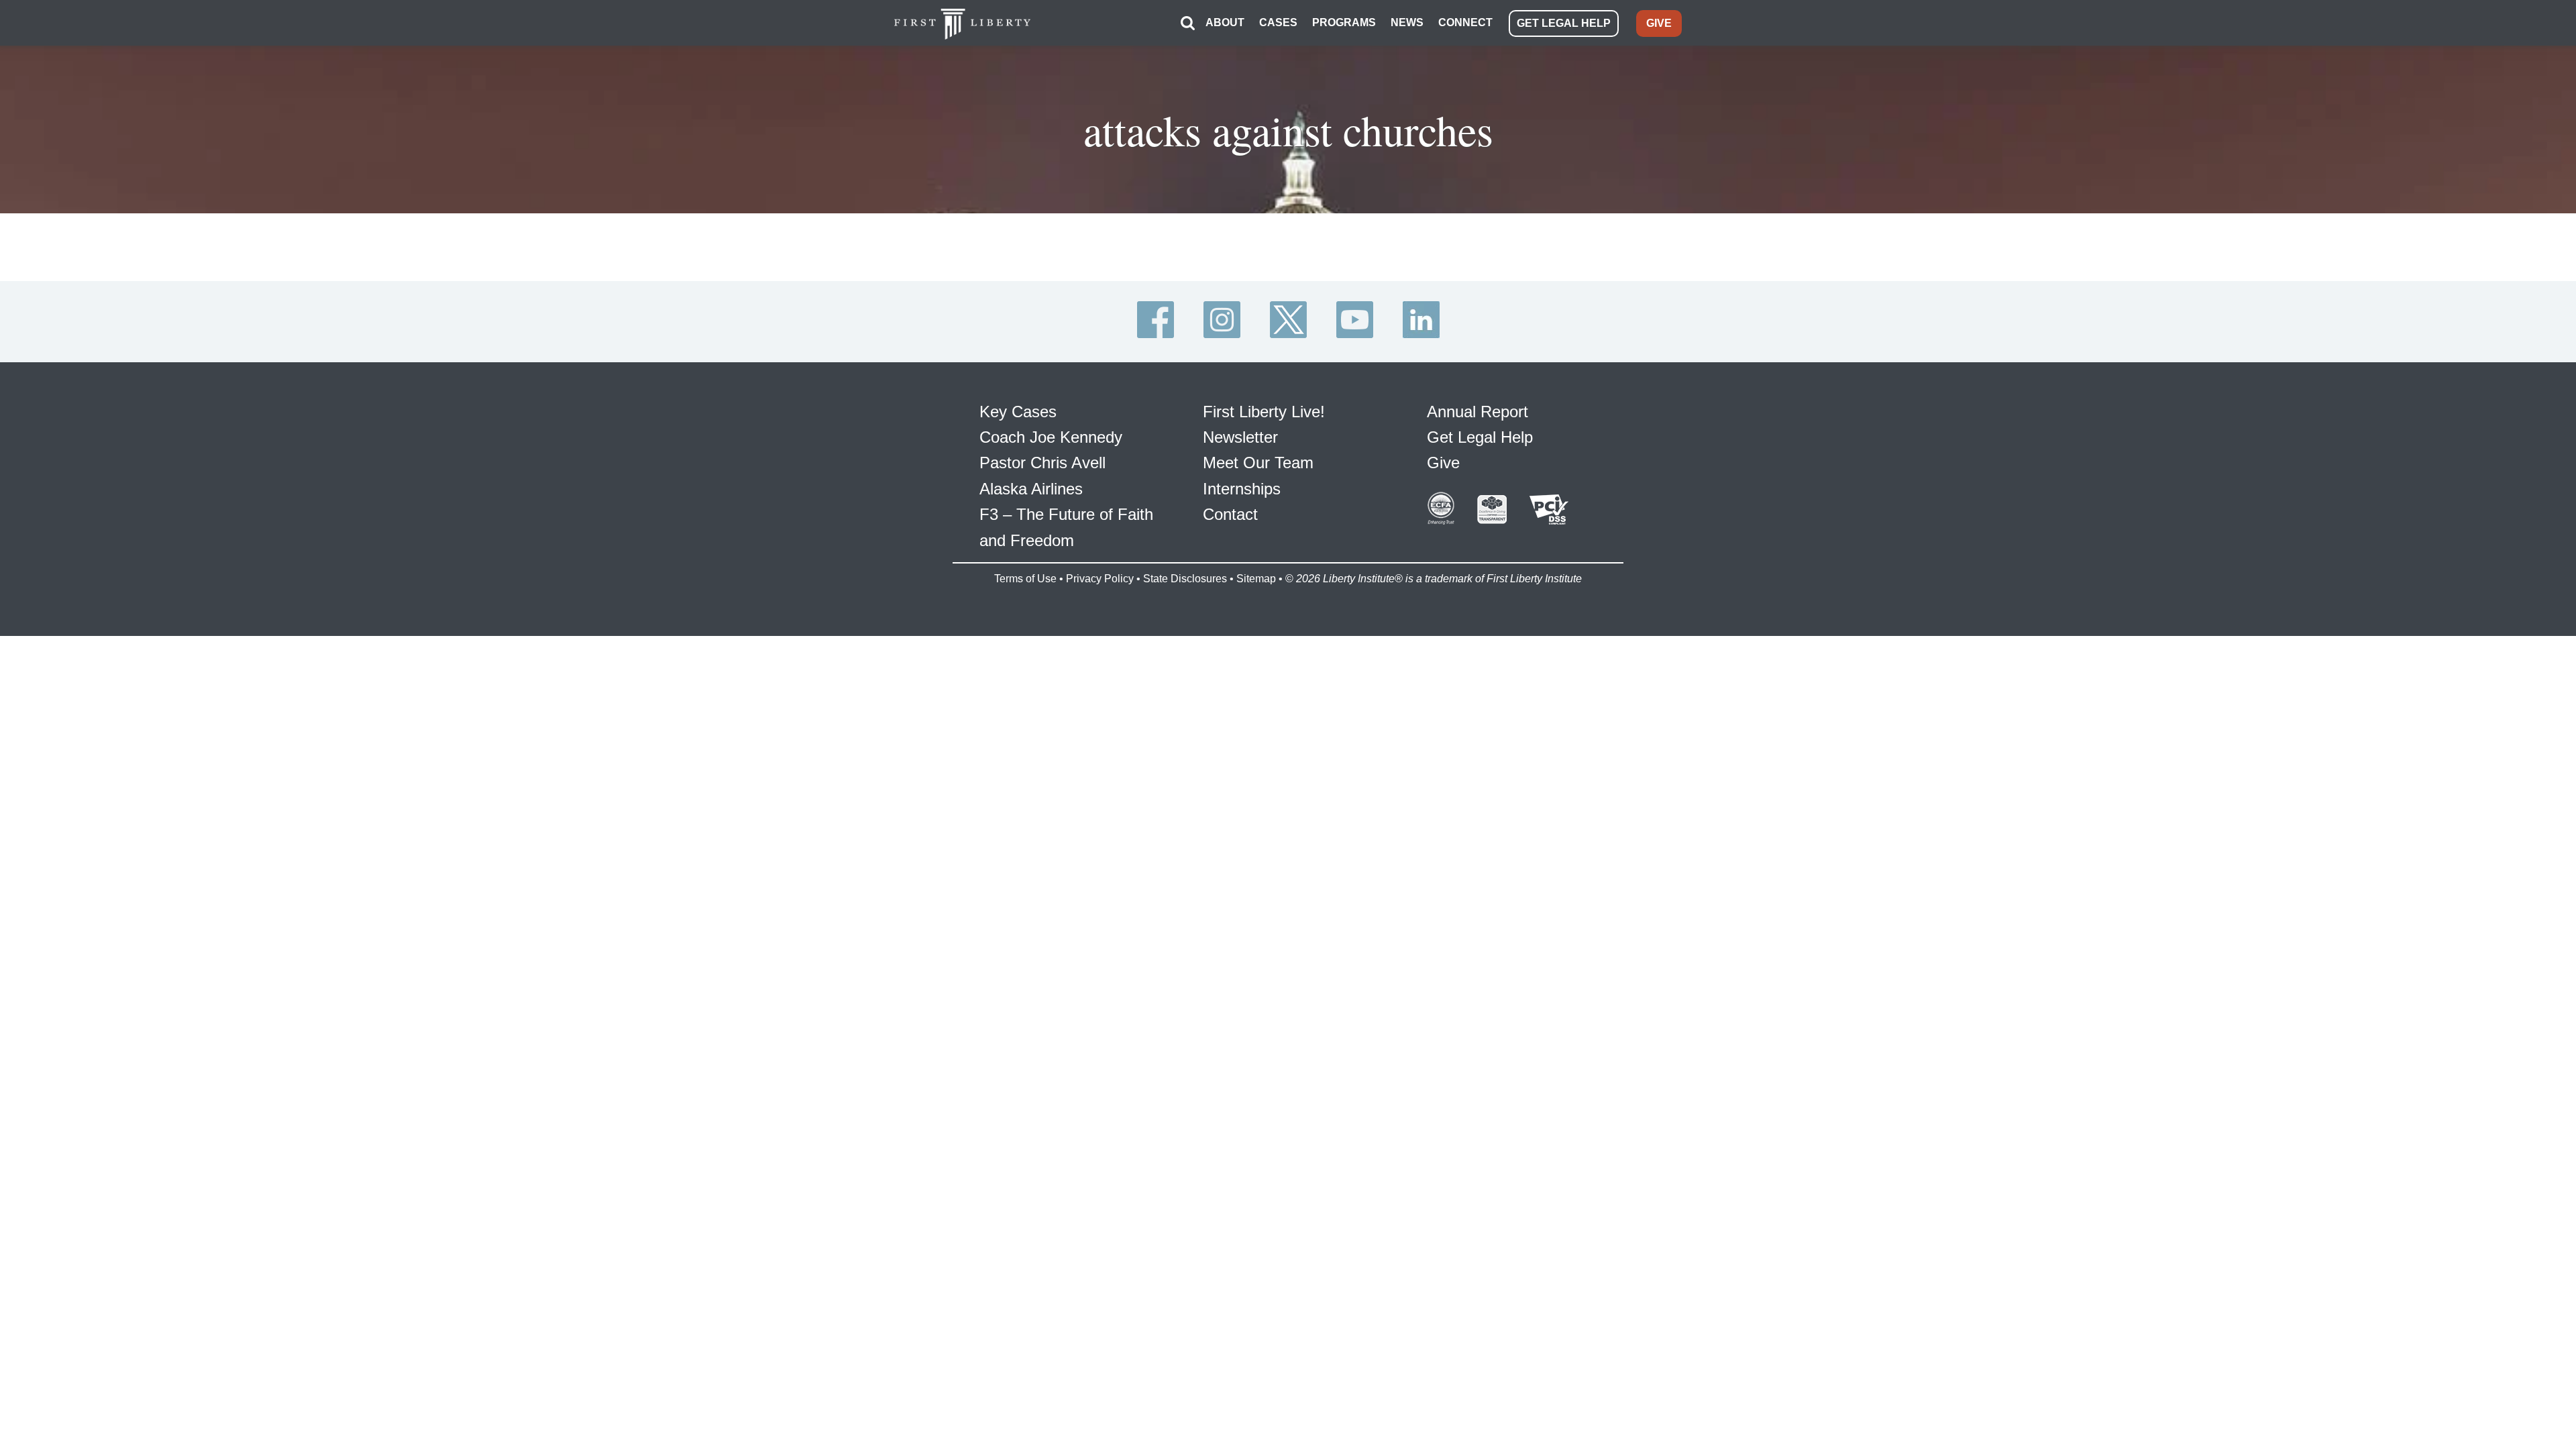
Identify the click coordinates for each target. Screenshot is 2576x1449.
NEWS (1407, 22)
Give (1443, 463)
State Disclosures (1185, 579)
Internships (1242, 489)
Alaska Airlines (1031, 489)
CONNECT (1465, 22)
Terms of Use (1025, 579)
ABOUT (1225, 22)
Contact (1230, 514)
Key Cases (1018, 412)
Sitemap (1256, 579)
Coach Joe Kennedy (1051, 437)
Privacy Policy (1100, 579)
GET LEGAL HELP (1564, 23)
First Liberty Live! (1264, 412)
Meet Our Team (1258, 463)
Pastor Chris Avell (1042, 463)
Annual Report (1478, 412)
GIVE (1659, 23)
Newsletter (1240, 437)
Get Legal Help (1480, 437)
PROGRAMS (1344, 22)
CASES (1278, 22)
